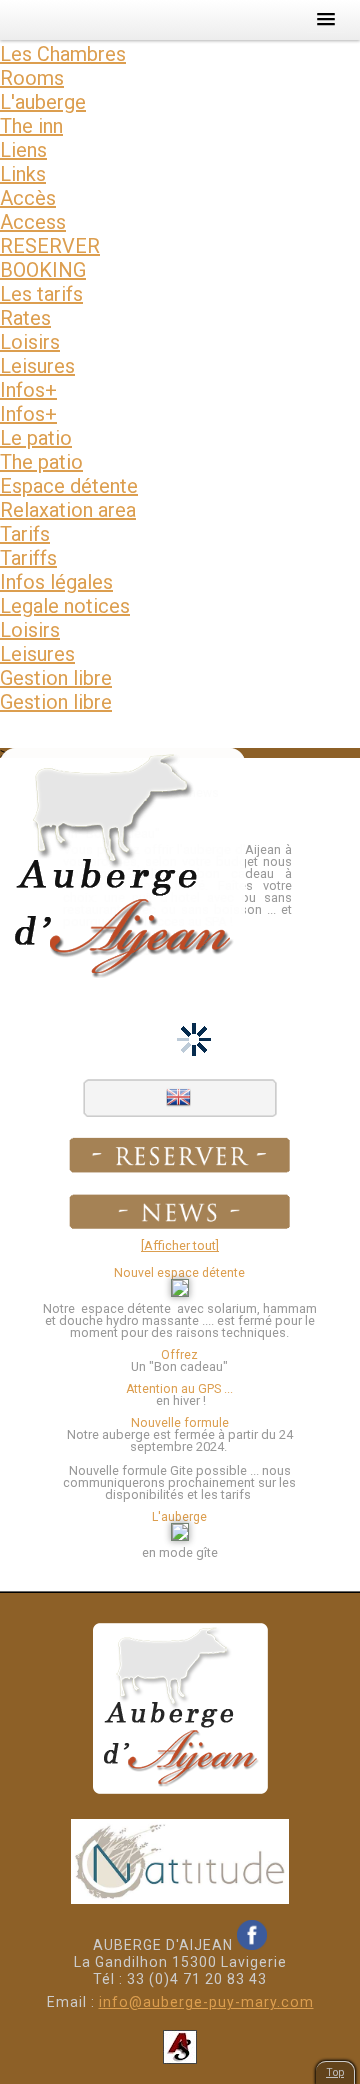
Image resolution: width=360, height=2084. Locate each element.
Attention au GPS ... (179, 1389)
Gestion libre (56, 678)
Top (335, 2072)
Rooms (32, 78)
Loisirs (30, 342)
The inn (31, 126)
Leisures (37, 366)
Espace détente (69, 486)
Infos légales (56, 582)
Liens (23, 150)
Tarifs (25, 534)
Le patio (36, 438)
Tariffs (28, 558)
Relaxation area (68, 510)
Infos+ (28, 390)
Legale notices (65, 606)
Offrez (179, 1355)
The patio (41, 462)
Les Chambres (63, 54)
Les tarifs (41, 294)
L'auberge (43, 102)
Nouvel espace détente (179, 1273)
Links (23, 174)
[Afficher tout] (180, 1245)
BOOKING (43, 270)
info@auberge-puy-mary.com (206, 2002)
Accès (28, 198)
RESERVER (50, 246)
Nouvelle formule (180, 1423)
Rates (25, 318)
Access (33, 222)
